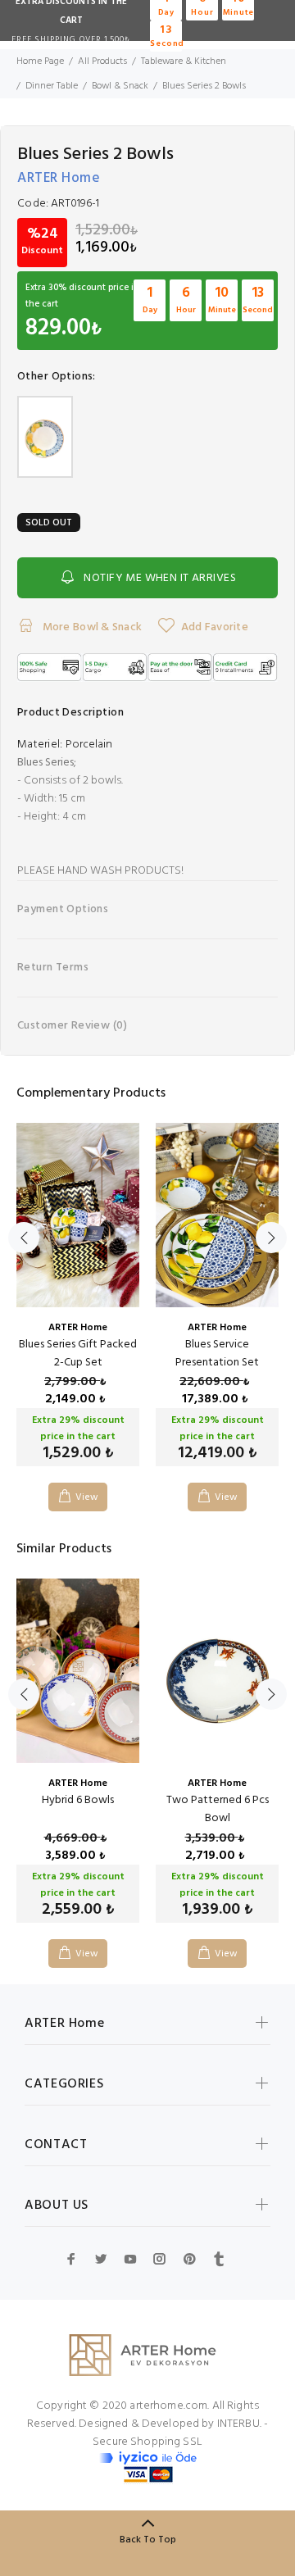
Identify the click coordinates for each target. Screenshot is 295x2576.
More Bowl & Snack (91, 627)
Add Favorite (215, 627)
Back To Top (148, 2540)
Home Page (40, 61)
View (87, 1497)
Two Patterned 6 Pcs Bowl (218, 1809)
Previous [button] (24, 1238)
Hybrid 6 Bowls (78, 1800)
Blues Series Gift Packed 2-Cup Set (78, 1354)
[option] (78, 1305)
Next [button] (271, 1238)
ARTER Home (59, 178)
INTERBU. (239, 2424)
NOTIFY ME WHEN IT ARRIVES (160, 578)
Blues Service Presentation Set (217, 1354)
